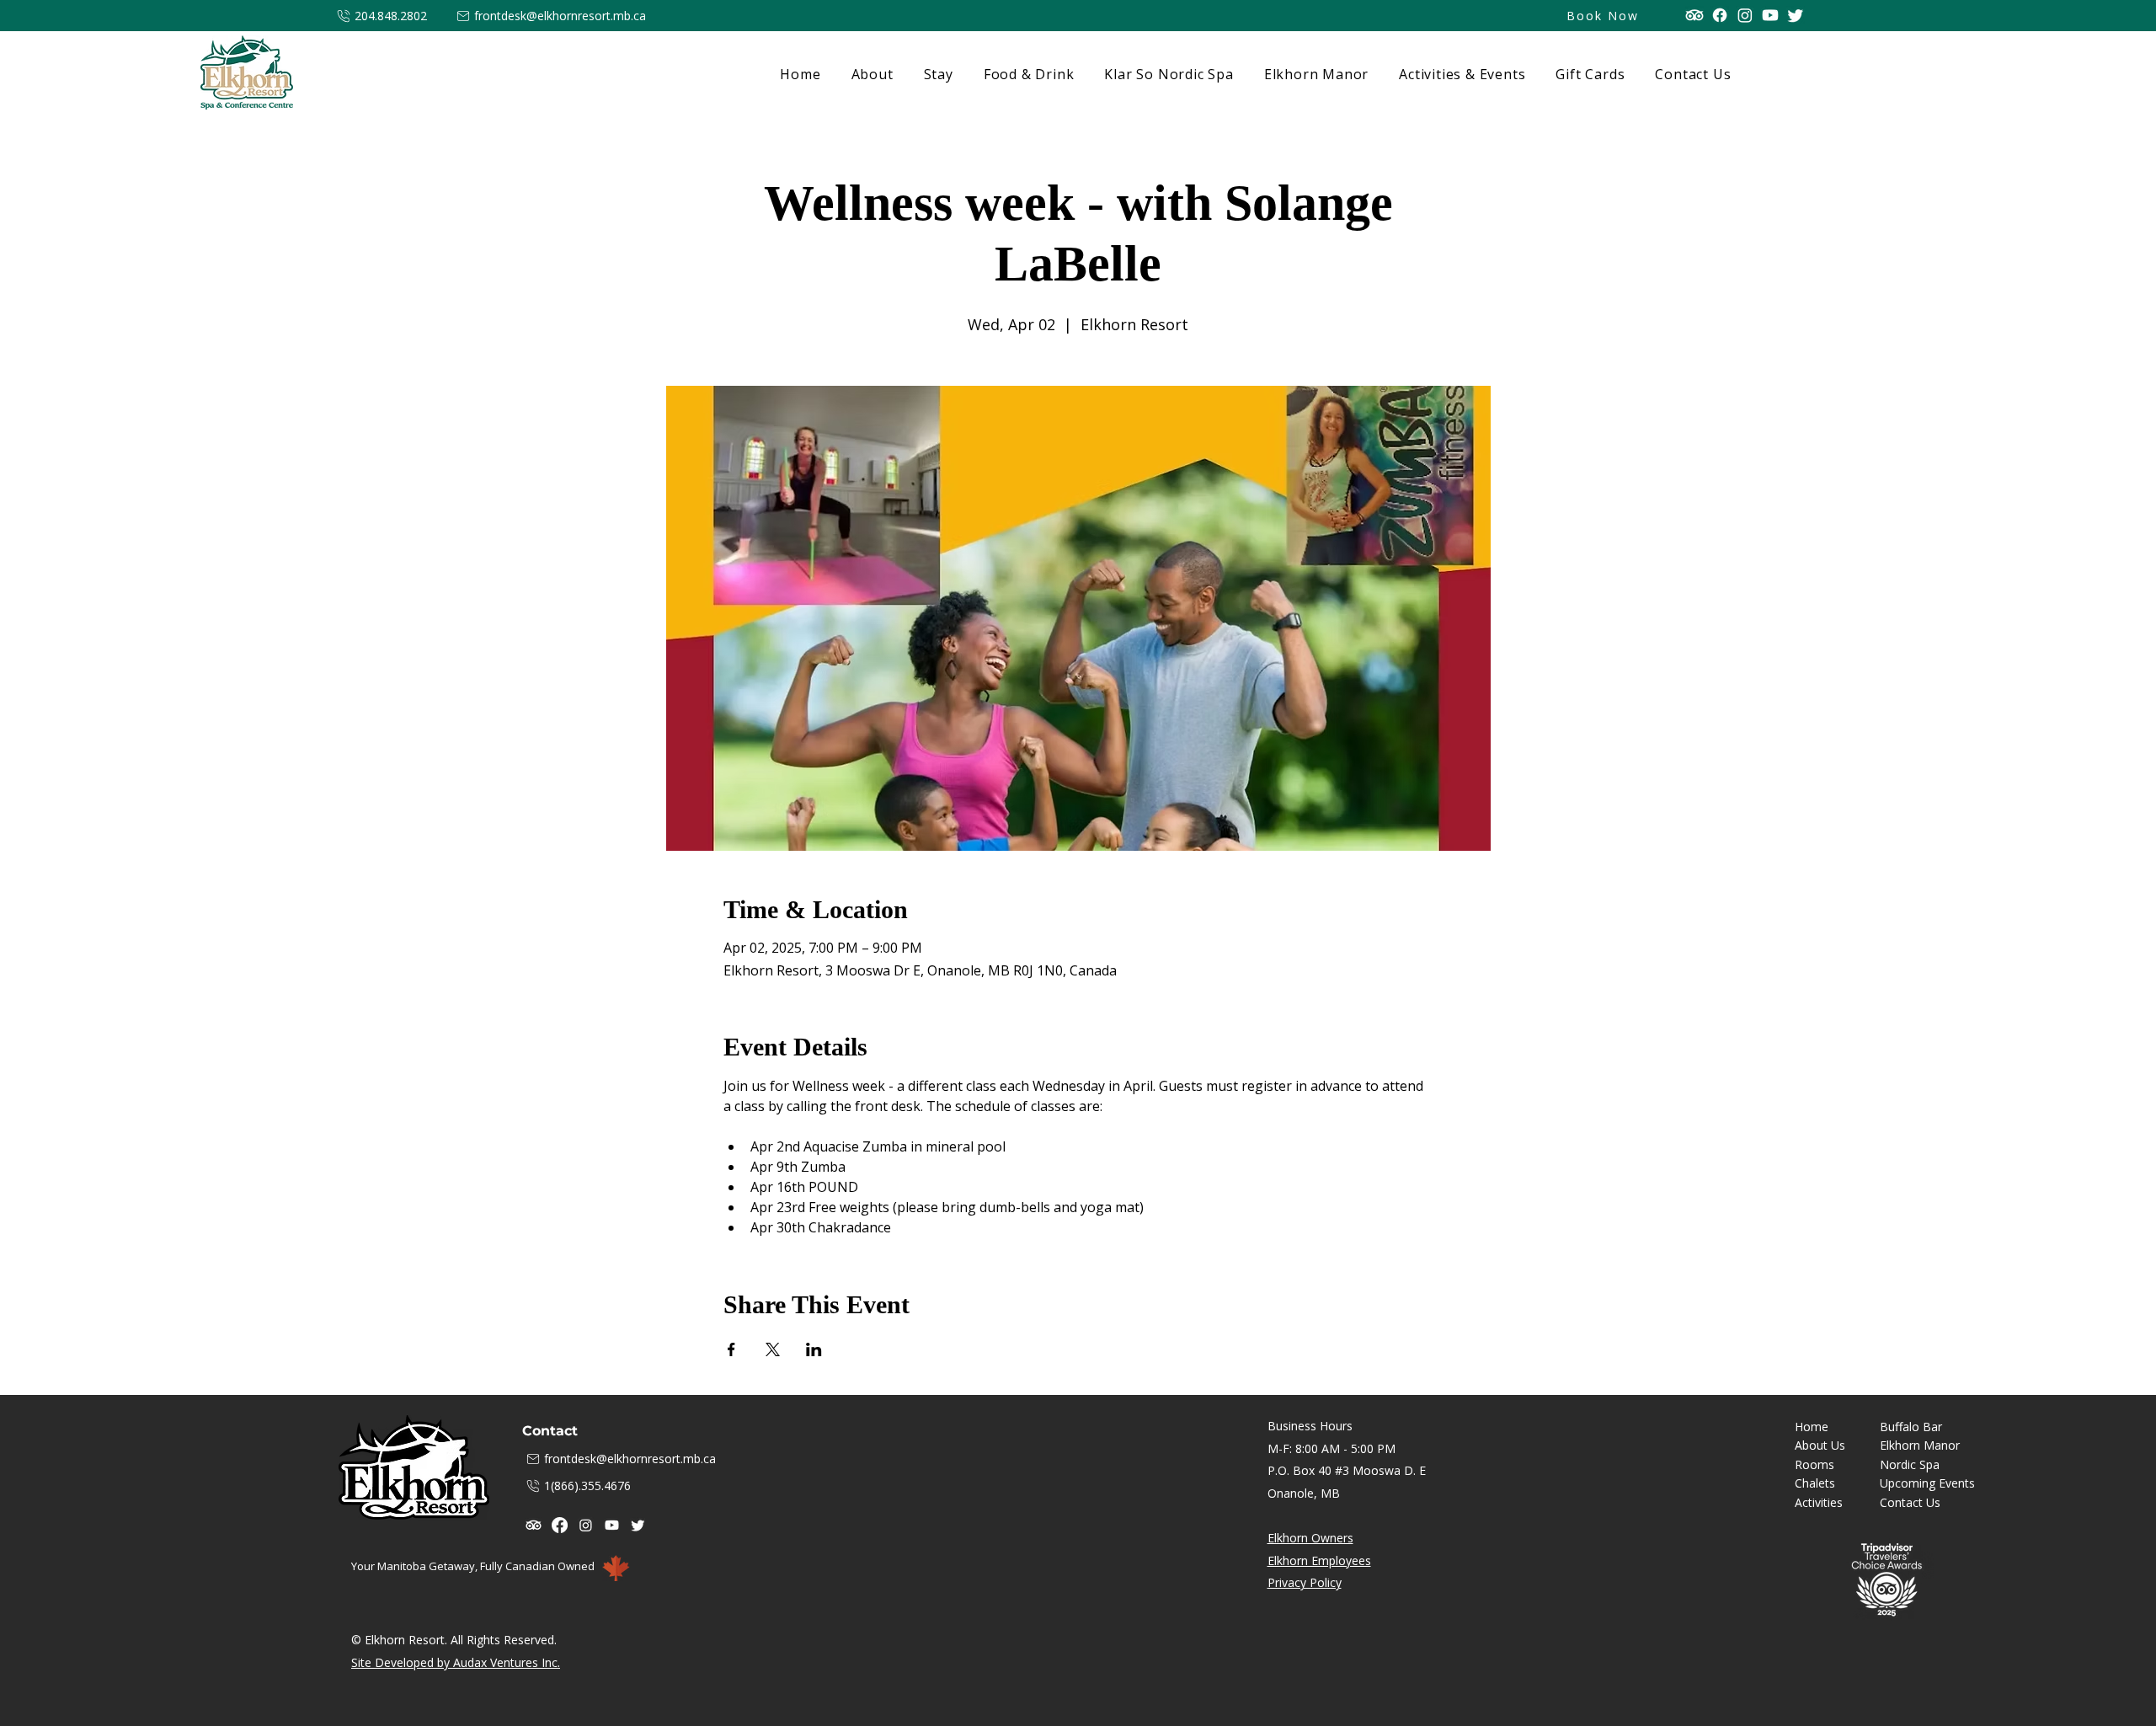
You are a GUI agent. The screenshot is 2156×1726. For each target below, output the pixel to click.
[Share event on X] (773, 1349)
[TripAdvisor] (1694, 15)
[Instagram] (1745, 15)
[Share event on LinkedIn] (814, 1349)
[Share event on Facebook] (731, 1349)
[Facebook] (1720, 15)
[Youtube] (1770, 15)
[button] (935, 74)
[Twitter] (1796, 15)
